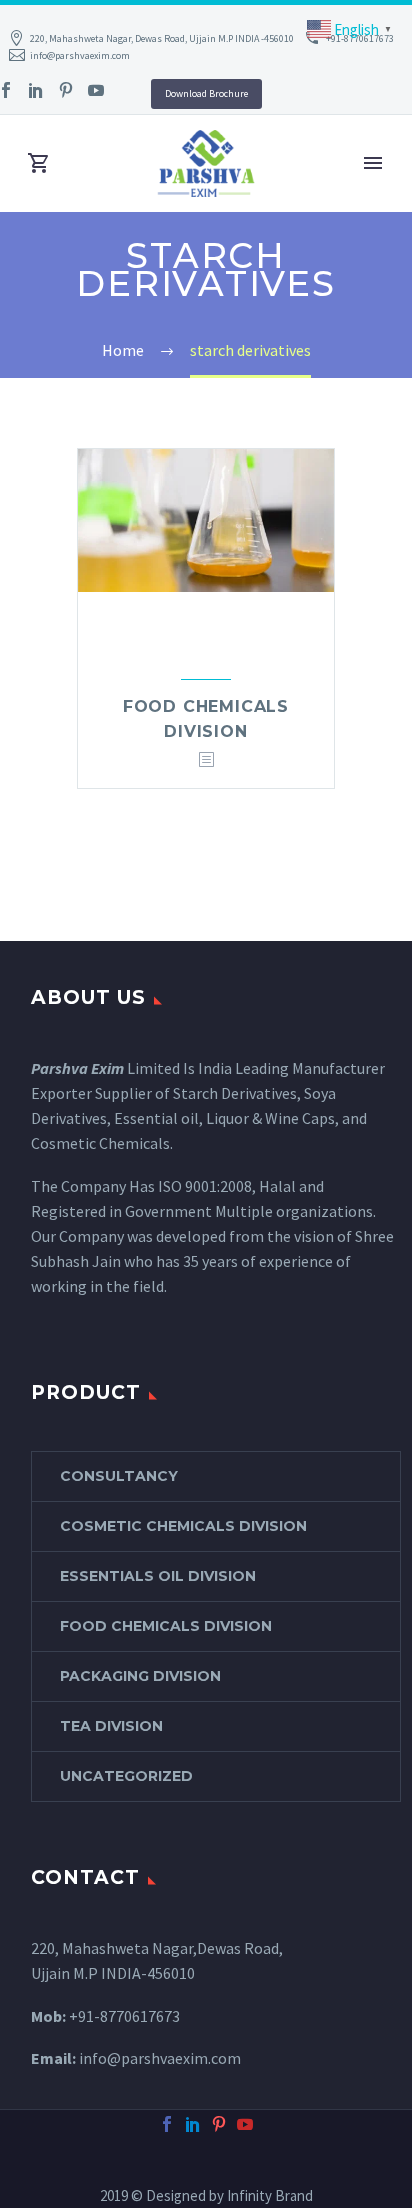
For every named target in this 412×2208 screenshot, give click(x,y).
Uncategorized (126, 1776)
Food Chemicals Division (166, 1626)
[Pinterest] (66, 90)
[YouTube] (96, 90)
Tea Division (111, 1726)
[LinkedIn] (36, 90)
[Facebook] (167, 2124)
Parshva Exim (77, 1068)
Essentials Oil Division (158, 1576)
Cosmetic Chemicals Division (183, 1526)
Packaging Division (140, 1676)
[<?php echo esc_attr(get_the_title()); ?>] (206, 760)
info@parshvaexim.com (80, 55)
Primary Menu (373, 163)
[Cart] (39, 163)
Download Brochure (206, 93)
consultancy (119, 1476)
